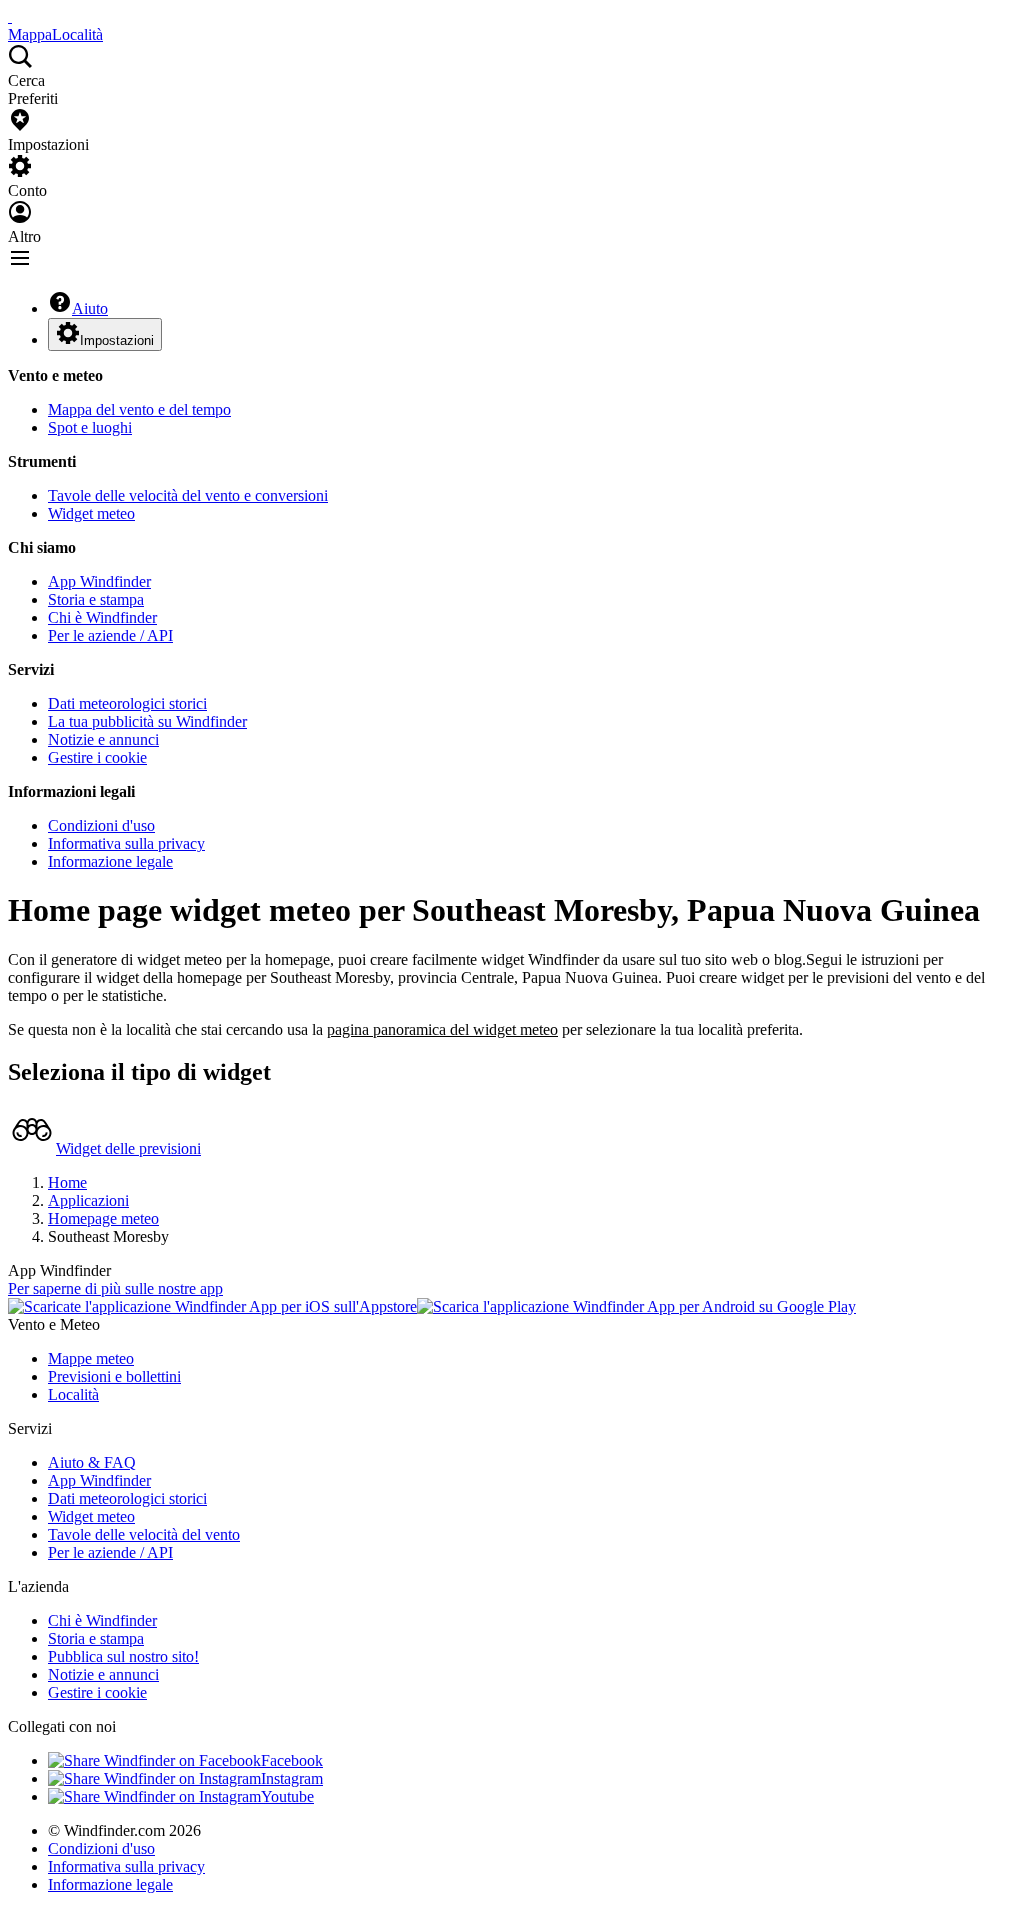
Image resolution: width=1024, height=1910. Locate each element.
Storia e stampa (96, 599)
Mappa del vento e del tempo (139, 409)
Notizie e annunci (103, 739)
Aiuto (90, 308)
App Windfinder (99, 581)
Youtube (287, 1796)
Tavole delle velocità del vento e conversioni (188, 495)
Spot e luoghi (90, 427)
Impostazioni (117, 340)
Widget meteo (91, 513)
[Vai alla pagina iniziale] (10, 16)
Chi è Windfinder (102, 617)
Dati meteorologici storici (127, 703)
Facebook (292, 1760)
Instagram (292, 1778)
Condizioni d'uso (101, 825)
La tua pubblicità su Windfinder (147, 721)
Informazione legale (110, 861)
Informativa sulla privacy (126, 843)
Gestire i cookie (97, 757)
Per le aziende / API (110, 635)
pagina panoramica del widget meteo (442, 1029)
